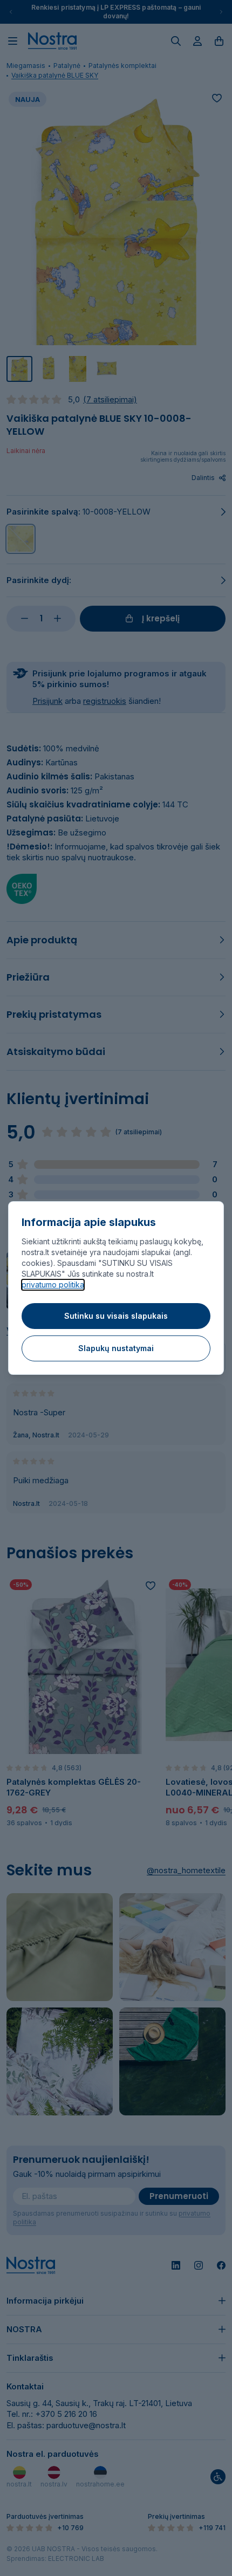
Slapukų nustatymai (116, 1348)
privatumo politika (53, 1284)
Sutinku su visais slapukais (116, 1316)
